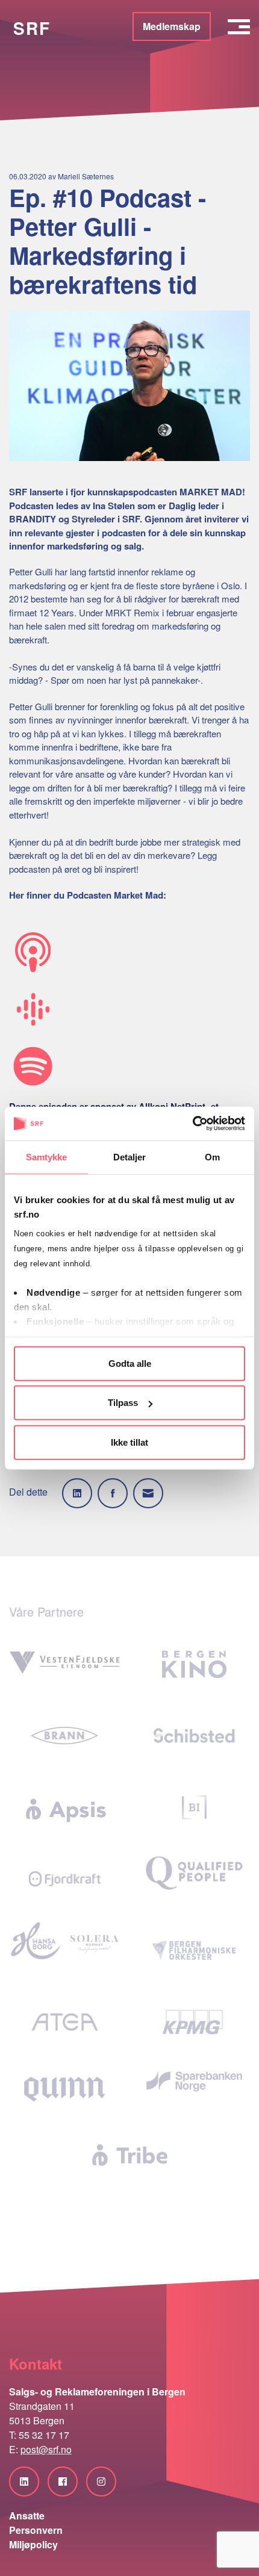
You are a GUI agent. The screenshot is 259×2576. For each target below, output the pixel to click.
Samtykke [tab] (47, 1156)
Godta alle (130, 1363)
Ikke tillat (129, 1442)
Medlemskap (172, 26)
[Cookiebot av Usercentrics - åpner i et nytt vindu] (192, 1124)
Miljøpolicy (33, 2544)
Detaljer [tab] (130, 1156)
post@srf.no (46, 2449)
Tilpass (123, 1403)
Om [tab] (212, 1156)
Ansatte (27, 2516)
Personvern (36, 2530)
